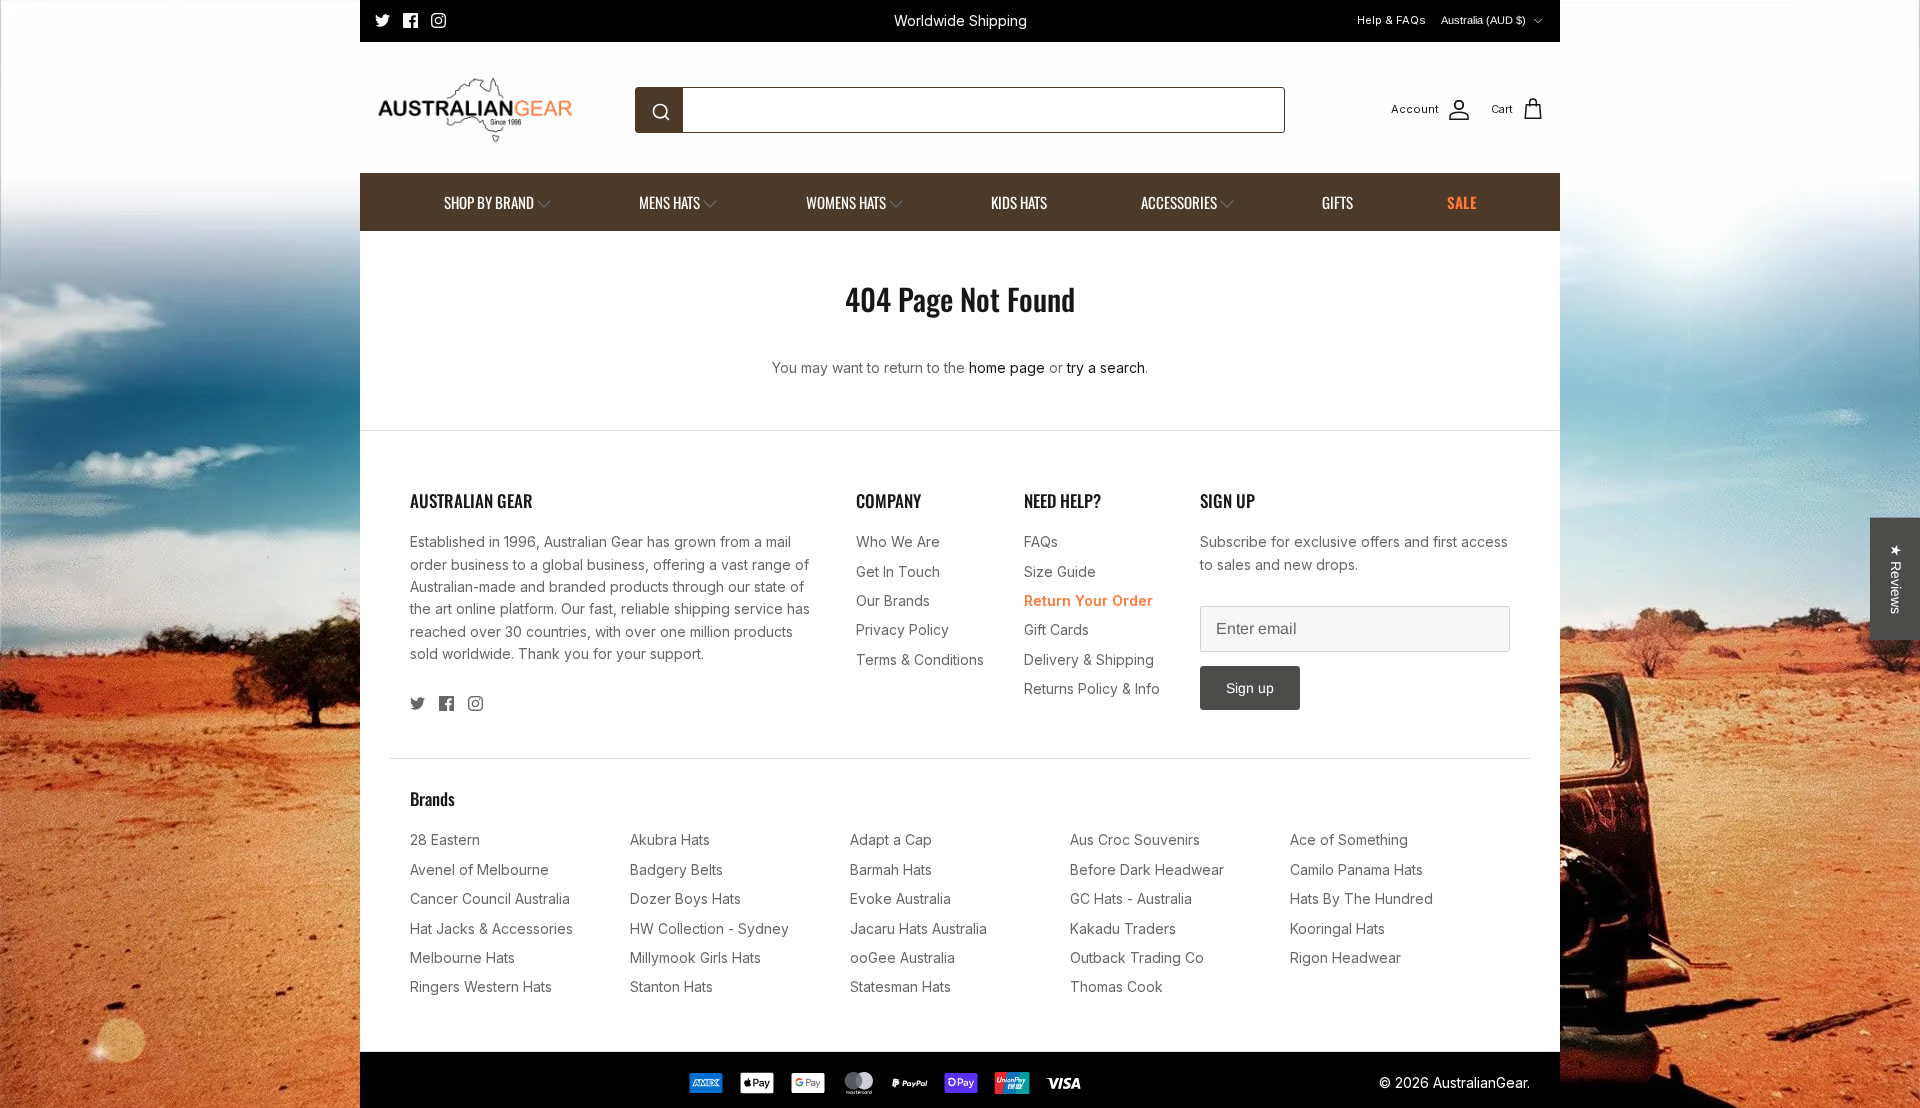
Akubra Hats (670, 839)
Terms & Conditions (920, 659)
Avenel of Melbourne (479, 869)
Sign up (1250, 688)
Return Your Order (1088, 600)
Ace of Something (1349, 839)
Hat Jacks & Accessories (491, 928)
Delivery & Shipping (1089, 659)
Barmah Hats (891, 869)
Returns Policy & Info (1092, 688)
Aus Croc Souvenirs (1135, 839)
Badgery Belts (676, 869)
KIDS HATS (1019, 202)
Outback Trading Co (1137, 957)
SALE (1462, 202)
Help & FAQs (1391, 20)
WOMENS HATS (846, 202)
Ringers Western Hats (481, 986)
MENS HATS (669, 202)
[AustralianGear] (475, 110)
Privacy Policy (902, 629)
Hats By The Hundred (1361, 898)
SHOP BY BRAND (489, 202)
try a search (1106, 367)
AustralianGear (1480, 1082)
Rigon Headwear (1345, 957)
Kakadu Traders (1123, 928)
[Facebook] (410, 20)
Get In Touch (898, 571)
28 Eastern (445, 839)
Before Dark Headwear (1147, 869)
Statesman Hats (900, 986)
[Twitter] (382, 20)
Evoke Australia (900, 898)
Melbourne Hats (462, 957)
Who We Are (898, 541)
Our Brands (893, 600)
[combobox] (960, 110)
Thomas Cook (1116, 986)
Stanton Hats (671, 986)
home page (1007, 367)
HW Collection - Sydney (709, 928)
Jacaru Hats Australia (918, 928)
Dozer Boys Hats (685, 898)
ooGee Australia (902, 957)
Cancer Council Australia (490, 898)
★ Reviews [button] (1896, 579)
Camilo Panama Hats (1356, 869)
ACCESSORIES (1179, 202)
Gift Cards (1056, 629)
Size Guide (1060, 571)
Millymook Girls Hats (695, 957)
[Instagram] (438, 20)
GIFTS (1337, 202)
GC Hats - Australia (1131, 898)
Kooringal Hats (1337, 928)
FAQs (1041, 541)
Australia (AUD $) (1483, 20)
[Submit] (664, 110)
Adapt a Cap (891, 839)
